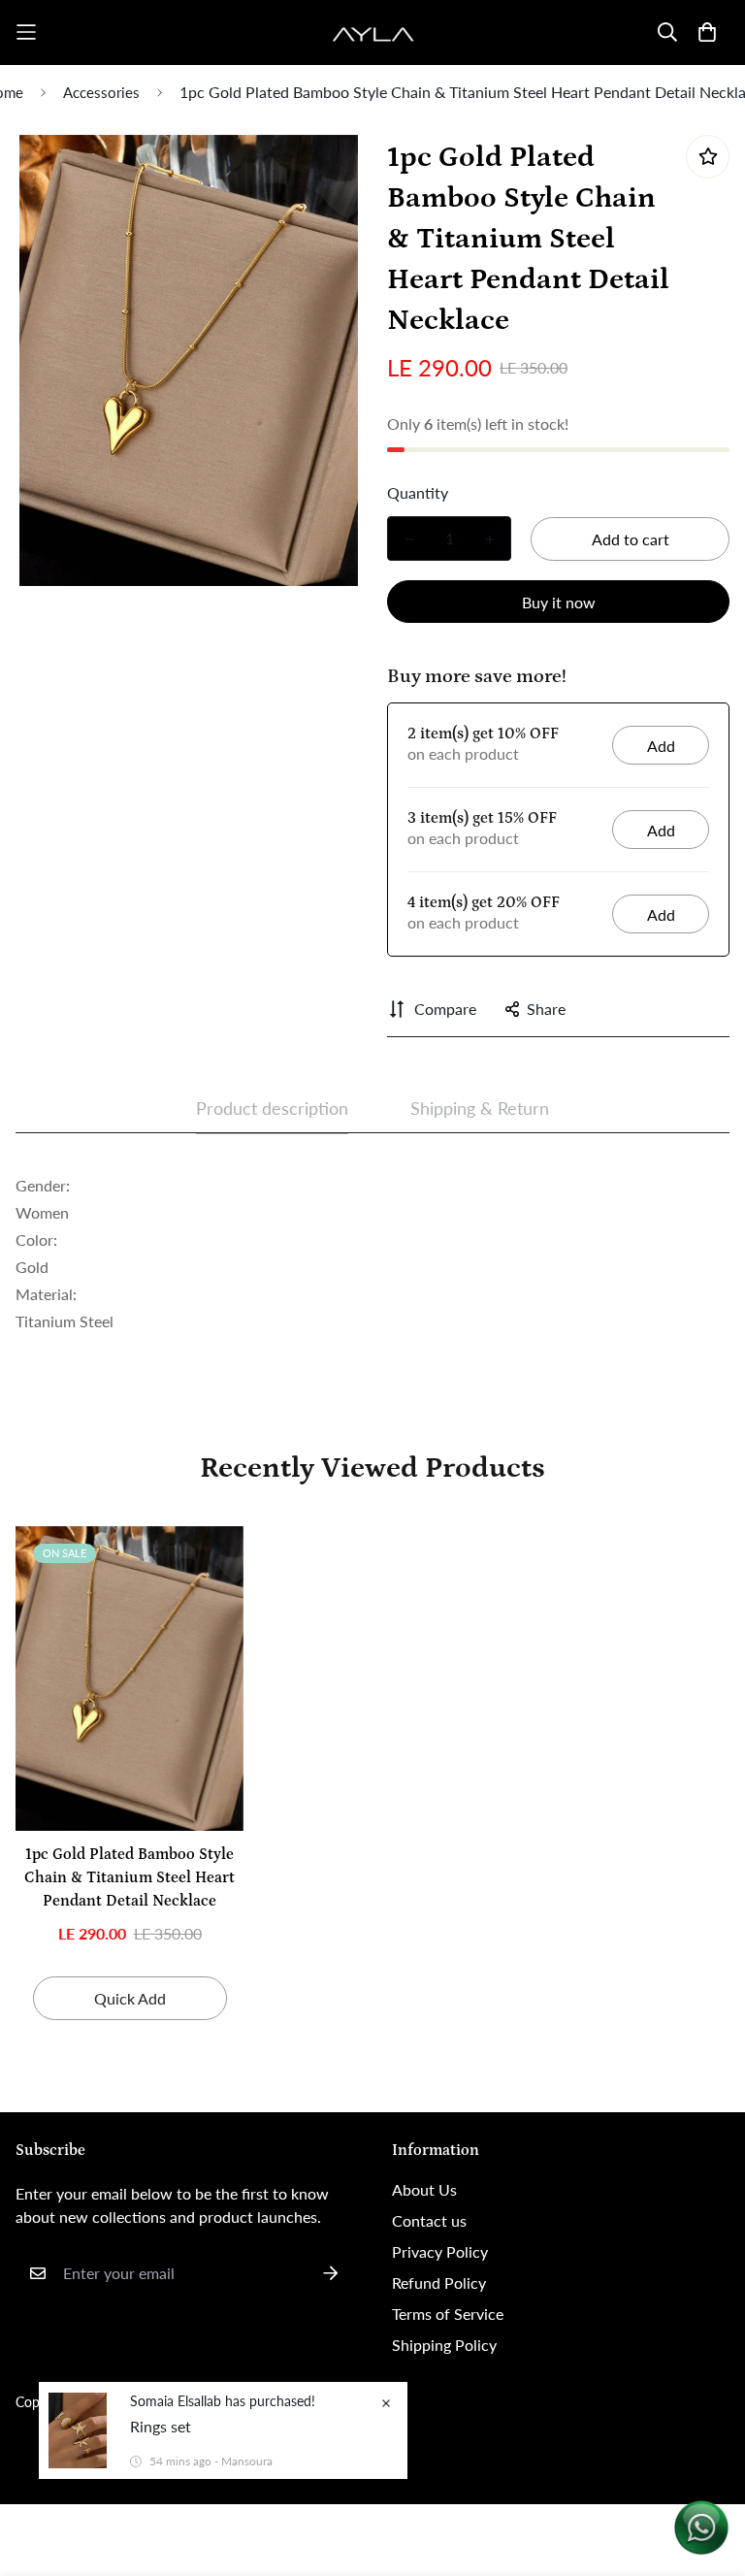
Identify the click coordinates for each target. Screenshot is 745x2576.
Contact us (429, 2220)
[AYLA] (373, 33)
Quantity (418, 492)
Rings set (161, 2426)
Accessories (101, 92)
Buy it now (559, 602)
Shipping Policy (444, 2345)
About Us (424, 2189)
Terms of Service (448, 2314)
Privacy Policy (440, 2251)
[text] (372, 1199)
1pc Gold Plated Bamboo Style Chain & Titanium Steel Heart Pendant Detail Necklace (130, 1877)
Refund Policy (439, 2283)
